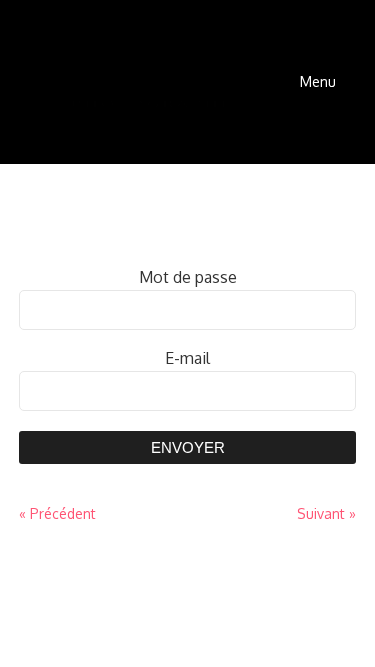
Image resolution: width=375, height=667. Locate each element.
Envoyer (188, 447)
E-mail (187, 358)
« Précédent (57, 513)
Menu (318, 81)
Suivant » (326, 513)
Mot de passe (188, 277)
